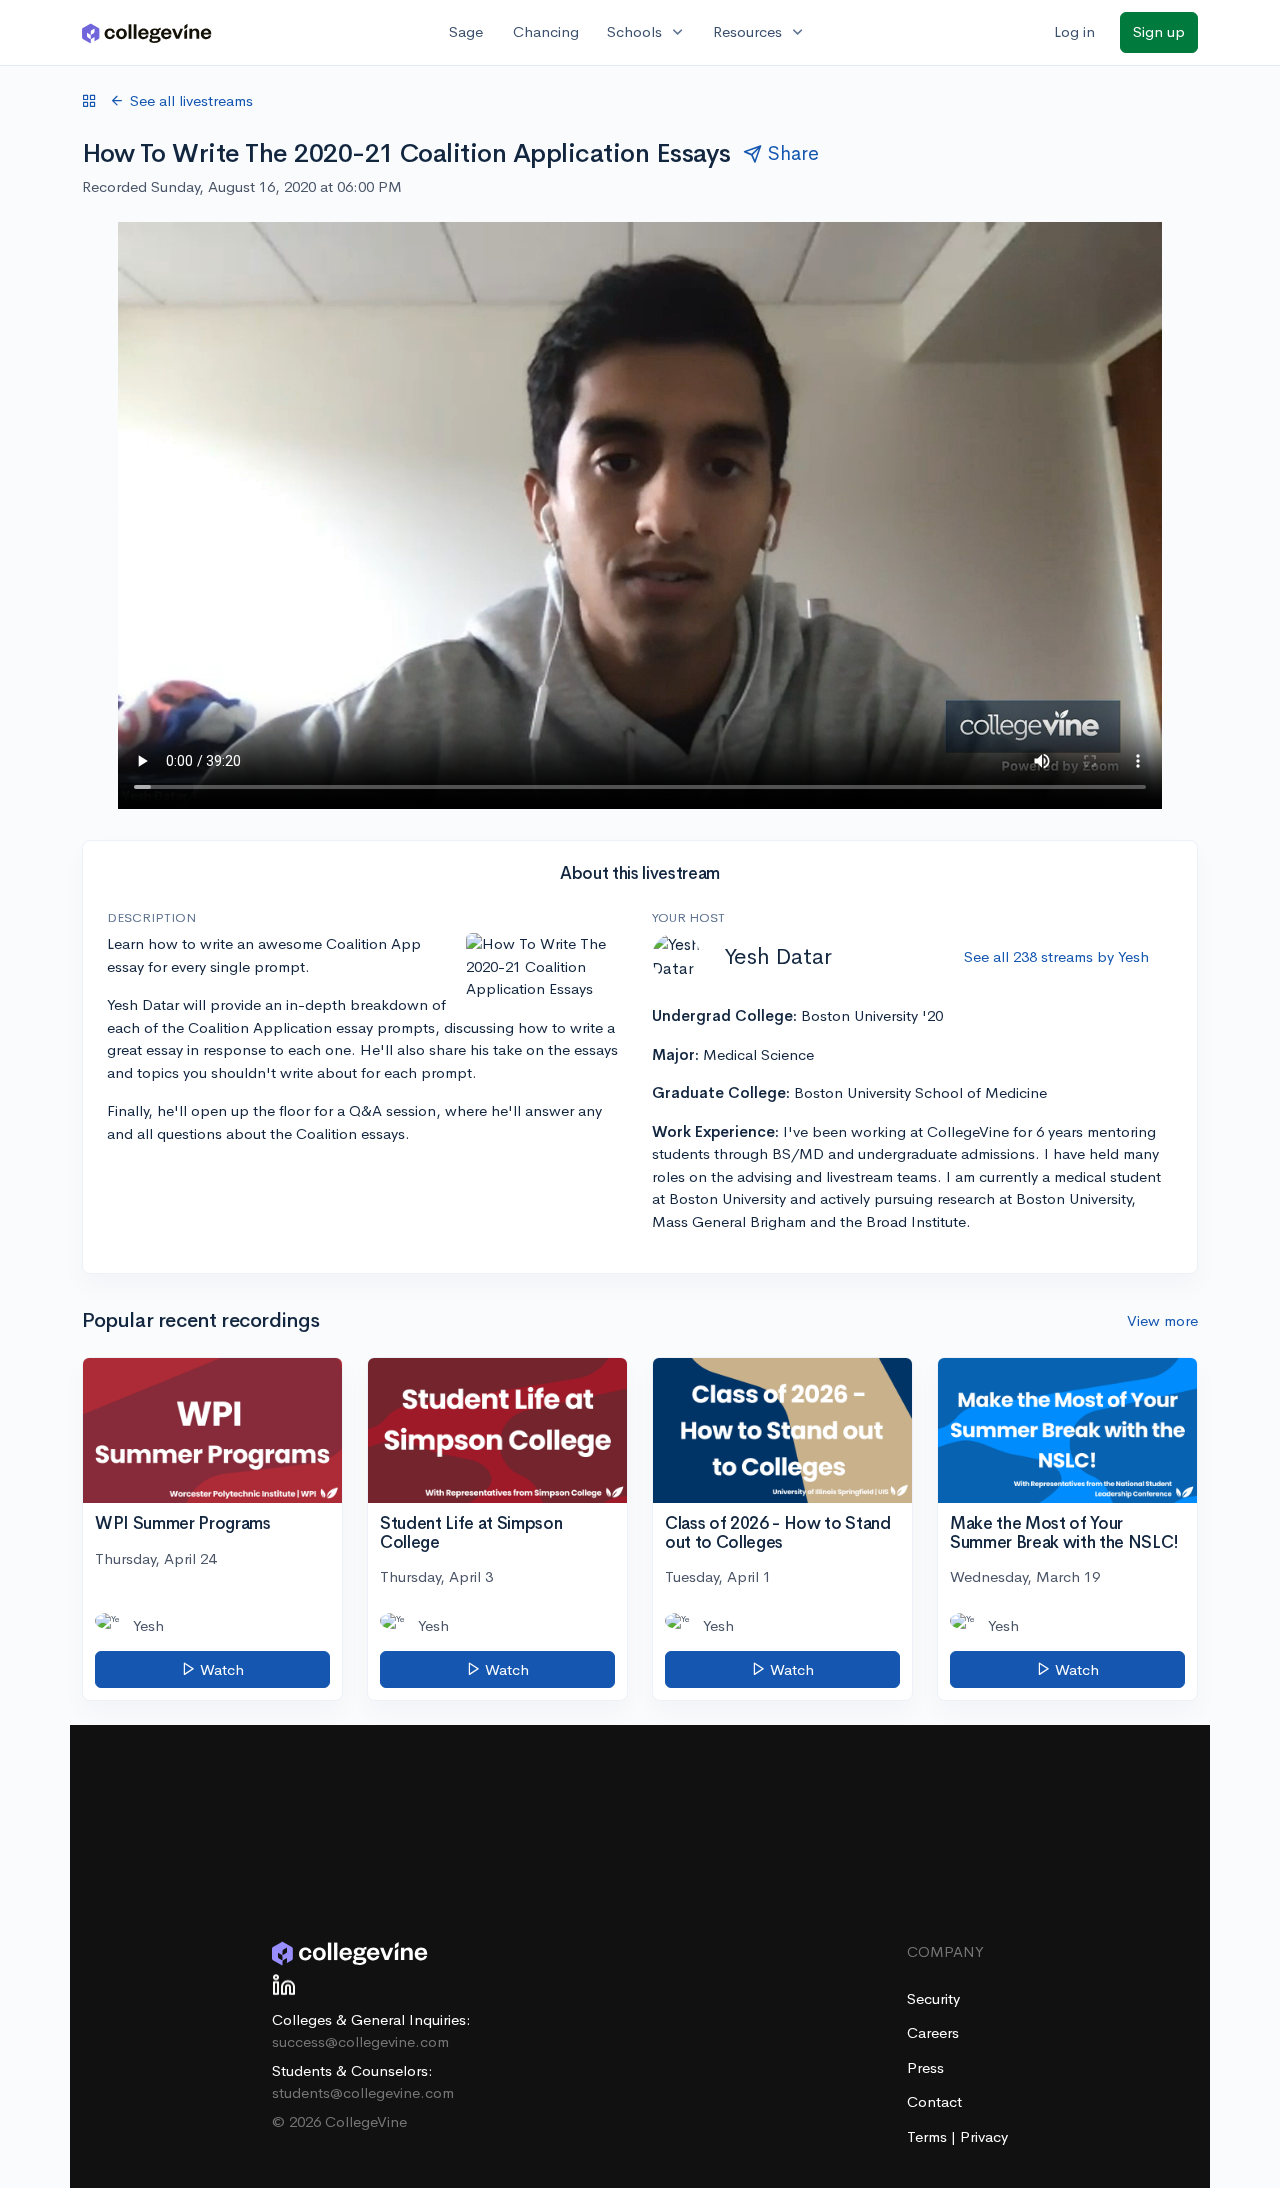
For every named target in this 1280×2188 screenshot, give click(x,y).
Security (933, 1998)
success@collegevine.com (360, 2041)
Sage (466, 31)
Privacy (984, 2136)
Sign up (1159, 31)
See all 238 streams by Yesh (1056, 956)
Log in (1074, 31)
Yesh (148, 1625)
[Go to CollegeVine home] (147, 32)
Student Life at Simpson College (471, 1533)
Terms (929, 2136)
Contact (934, 2101)
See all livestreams (191, 100)
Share (793, 153)
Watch (220, 1669)
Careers (933, 2032)
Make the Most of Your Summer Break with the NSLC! (1064, 1533)
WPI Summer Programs (183, 1523)
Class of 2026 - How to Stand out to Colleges (777, 1533)
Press (925, 2067)
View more (1162, 1320)
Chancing (546, 31)
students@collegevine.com (363, 2092)
